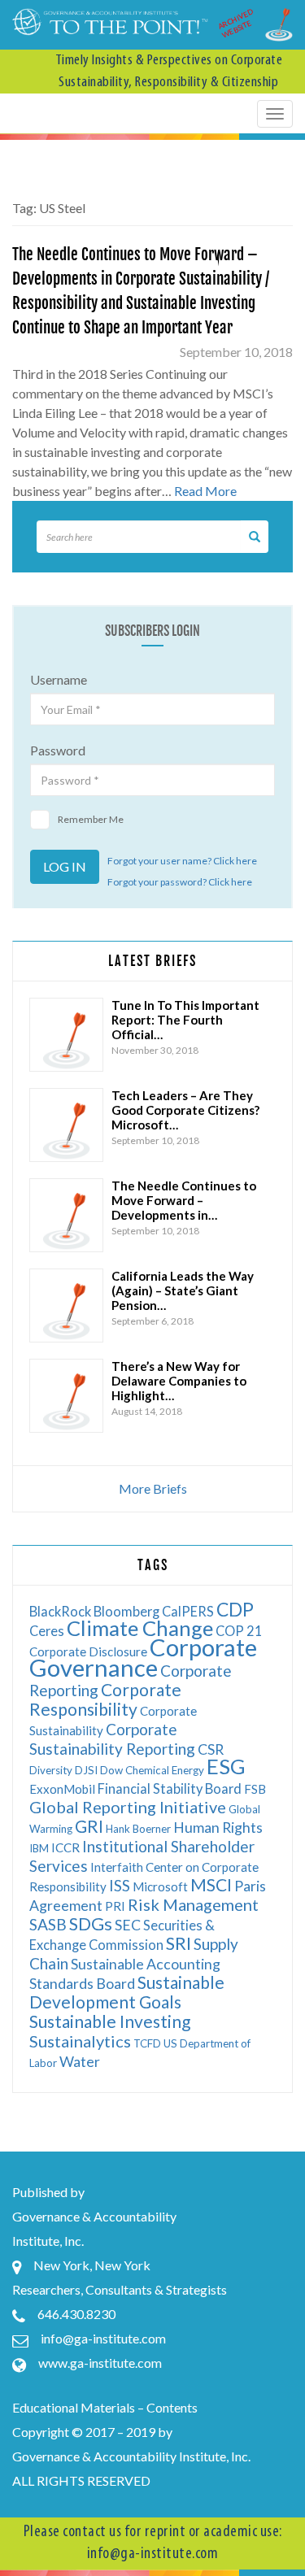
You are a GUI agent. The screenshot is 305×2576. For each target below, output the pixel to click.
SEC (128, 1925)
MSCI (211, 1884)
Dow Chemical (135, 1770)
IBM (39, 1848)
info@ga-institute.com (103, 2338)
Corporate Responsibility (105, 1699)
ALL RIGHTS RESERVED (81, 2480)
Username (59, 679)
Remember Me (91, 819)
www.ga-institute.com (100, 2363)
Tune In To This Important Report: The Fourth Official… (185, 1020)
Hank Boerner (138, 1829)
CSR (211, 1749)
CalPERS (188, 1611)
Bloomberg (126, 1611)
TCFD (147, 2043)
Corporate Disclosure (88, 1651)
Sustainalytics (80, 2041)
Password (58, 750)
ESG (226, 1766)
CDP (235, 1609)
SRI (179, 1943)
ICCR (65, 1847)
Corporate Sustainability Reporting (112, 1739)
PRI (115, 1906)
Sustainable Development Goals (127, 1992)
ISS (120, 1885)
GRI (89, 1826)
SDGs (91, 1923)
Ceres (47, 1631)
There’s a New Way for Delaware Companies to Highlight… (179, 1381)
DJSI (86, 1770)
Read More (205, 491)
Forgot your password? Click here (180, 882)
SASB (48, 1924)
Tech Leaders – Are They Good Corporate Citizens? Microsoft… (185, 1110)
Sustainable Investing (110, 2021)
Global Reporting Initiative (128, 1807)
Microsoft (160, 1886)
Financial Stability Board (170, 1788)
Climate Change (140, 1628)
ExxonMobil (62, 1789)
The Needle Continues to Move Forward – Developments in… (184, 1200)
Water (80, 2062)
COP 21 (239, 1631)
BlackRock (60, 1611)
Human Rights (218, 1828)
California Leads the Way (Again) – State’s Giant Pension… (183, 1290)
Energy (188, 1770)
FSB (255, 1789)
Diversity (51, 1770)
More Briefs (153, 1488)
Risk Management (193, 1904)
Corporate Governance (143, 1657)
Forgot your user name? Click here (182, 861)
